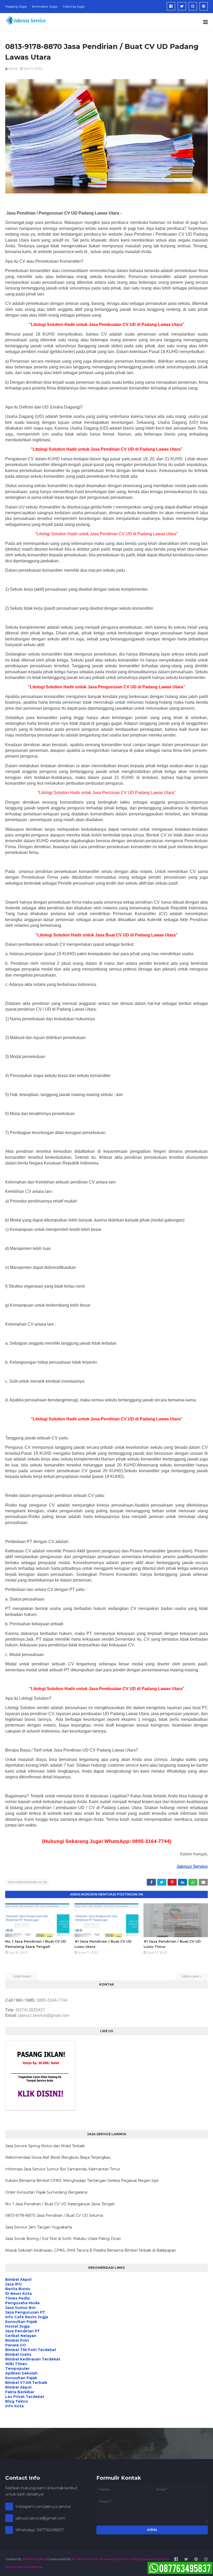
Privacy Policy (129, 2559)
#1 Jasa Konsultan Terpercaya (94, 2559)
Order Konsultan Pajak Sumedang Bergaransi (46, 2192)
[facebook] (171, 6)
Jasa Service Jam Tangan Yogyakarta (39, 2227)
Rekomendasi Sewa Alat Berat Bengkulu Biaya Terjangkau (58, 2157)
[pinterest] (204, 6)
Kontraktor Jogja (45, 6)
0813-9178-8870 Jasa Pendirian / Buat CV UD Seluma (54, 2215)
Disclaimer (149, 2559)
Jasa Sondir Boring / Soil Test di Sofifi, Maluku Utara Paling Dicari (63, 2239)
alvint (13, 68)
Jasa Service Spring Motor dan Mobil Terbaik (45, 2146)
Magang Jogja (16, 6)
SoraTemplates (34, 2559)
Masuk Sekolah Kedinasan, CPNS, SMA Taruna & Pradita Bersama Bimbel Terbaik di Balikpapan (91, 2250)
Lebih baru (22, 1976)
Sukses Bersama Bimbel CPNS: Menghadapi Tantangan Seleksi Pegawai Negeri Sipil (82, 2181)
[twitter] (182, 6)
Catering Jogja (74, 6)
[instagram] (193, 6)
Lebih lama (191, 1976)
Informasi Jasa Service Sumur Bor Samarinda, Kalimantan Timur (63, 2169)
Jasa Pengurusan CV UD (28, 1882)
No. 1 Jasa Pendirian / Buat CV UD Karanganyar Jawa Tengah (60, 2204)
